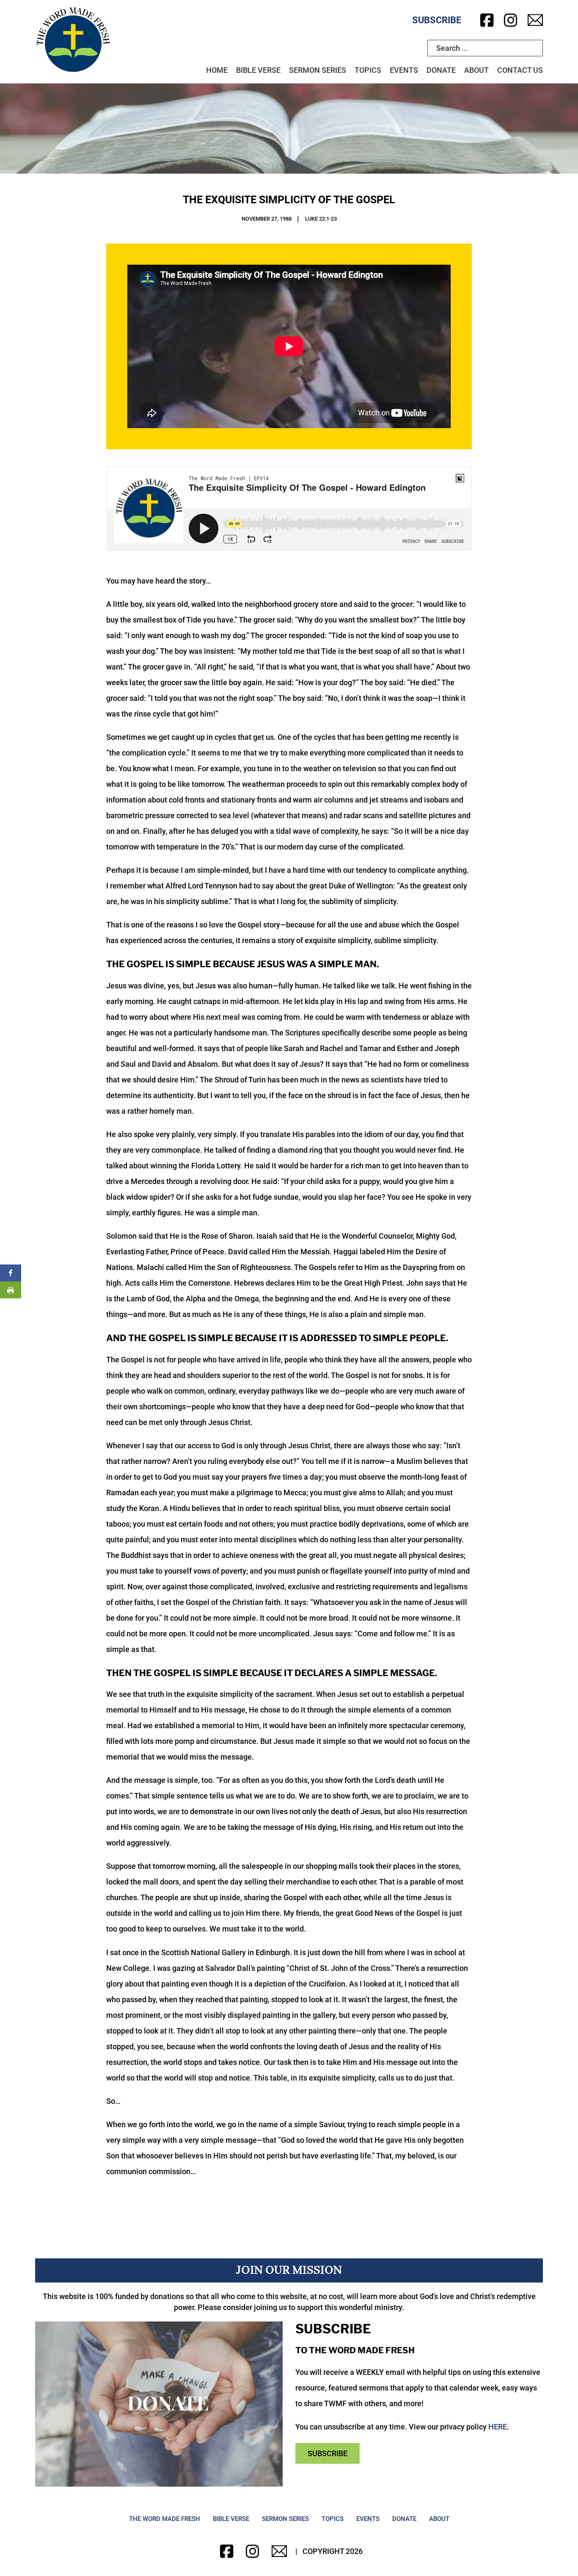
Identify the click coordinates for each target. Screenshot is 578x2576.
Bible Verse (258, 70)
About (476, 70)
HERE (498, 2427)
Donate (441, 70)
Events (404, 70)
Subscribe (437, 20)
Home (217, 70)
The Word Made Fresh (165, 2519)
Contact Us (520, 70)
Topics (368, 70)
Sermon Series (318, 70)
